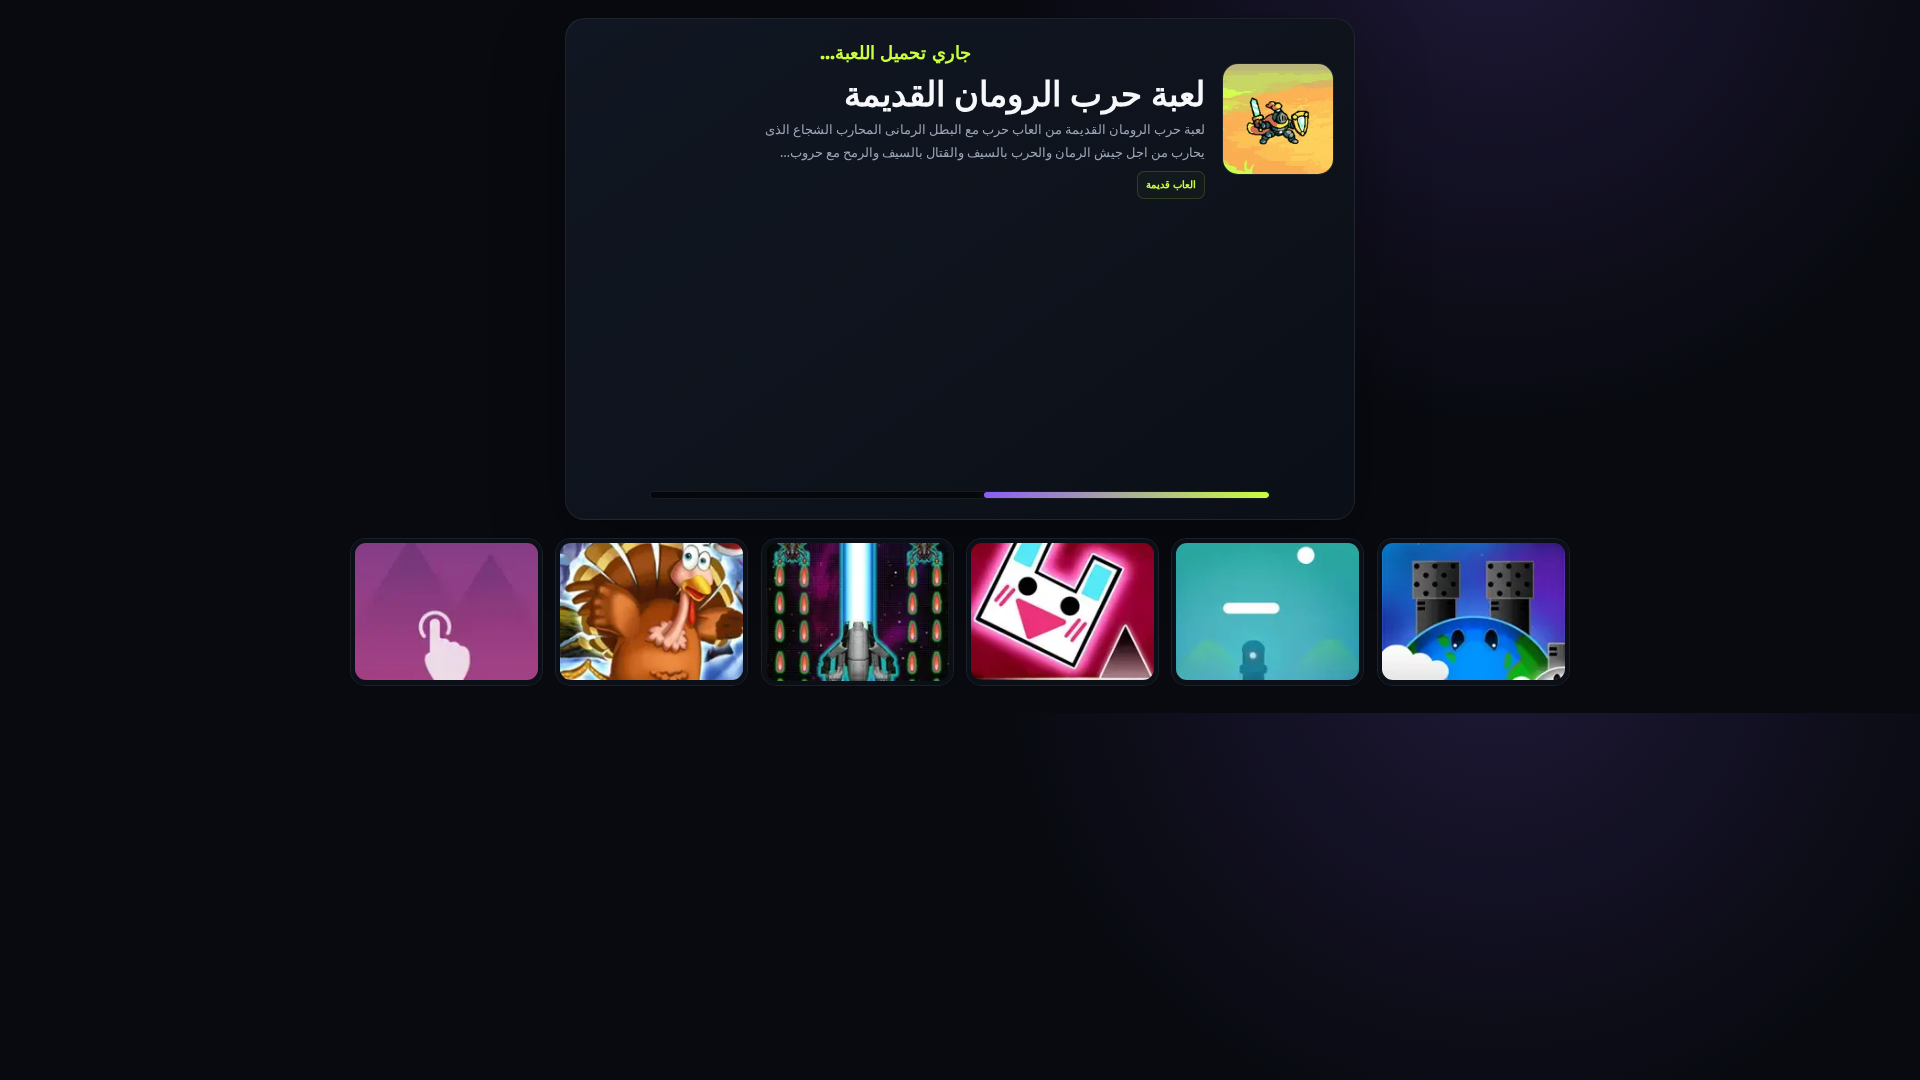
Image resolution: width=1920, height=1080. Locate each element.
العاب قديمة (1171, 184)
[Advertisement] (960, 344)
